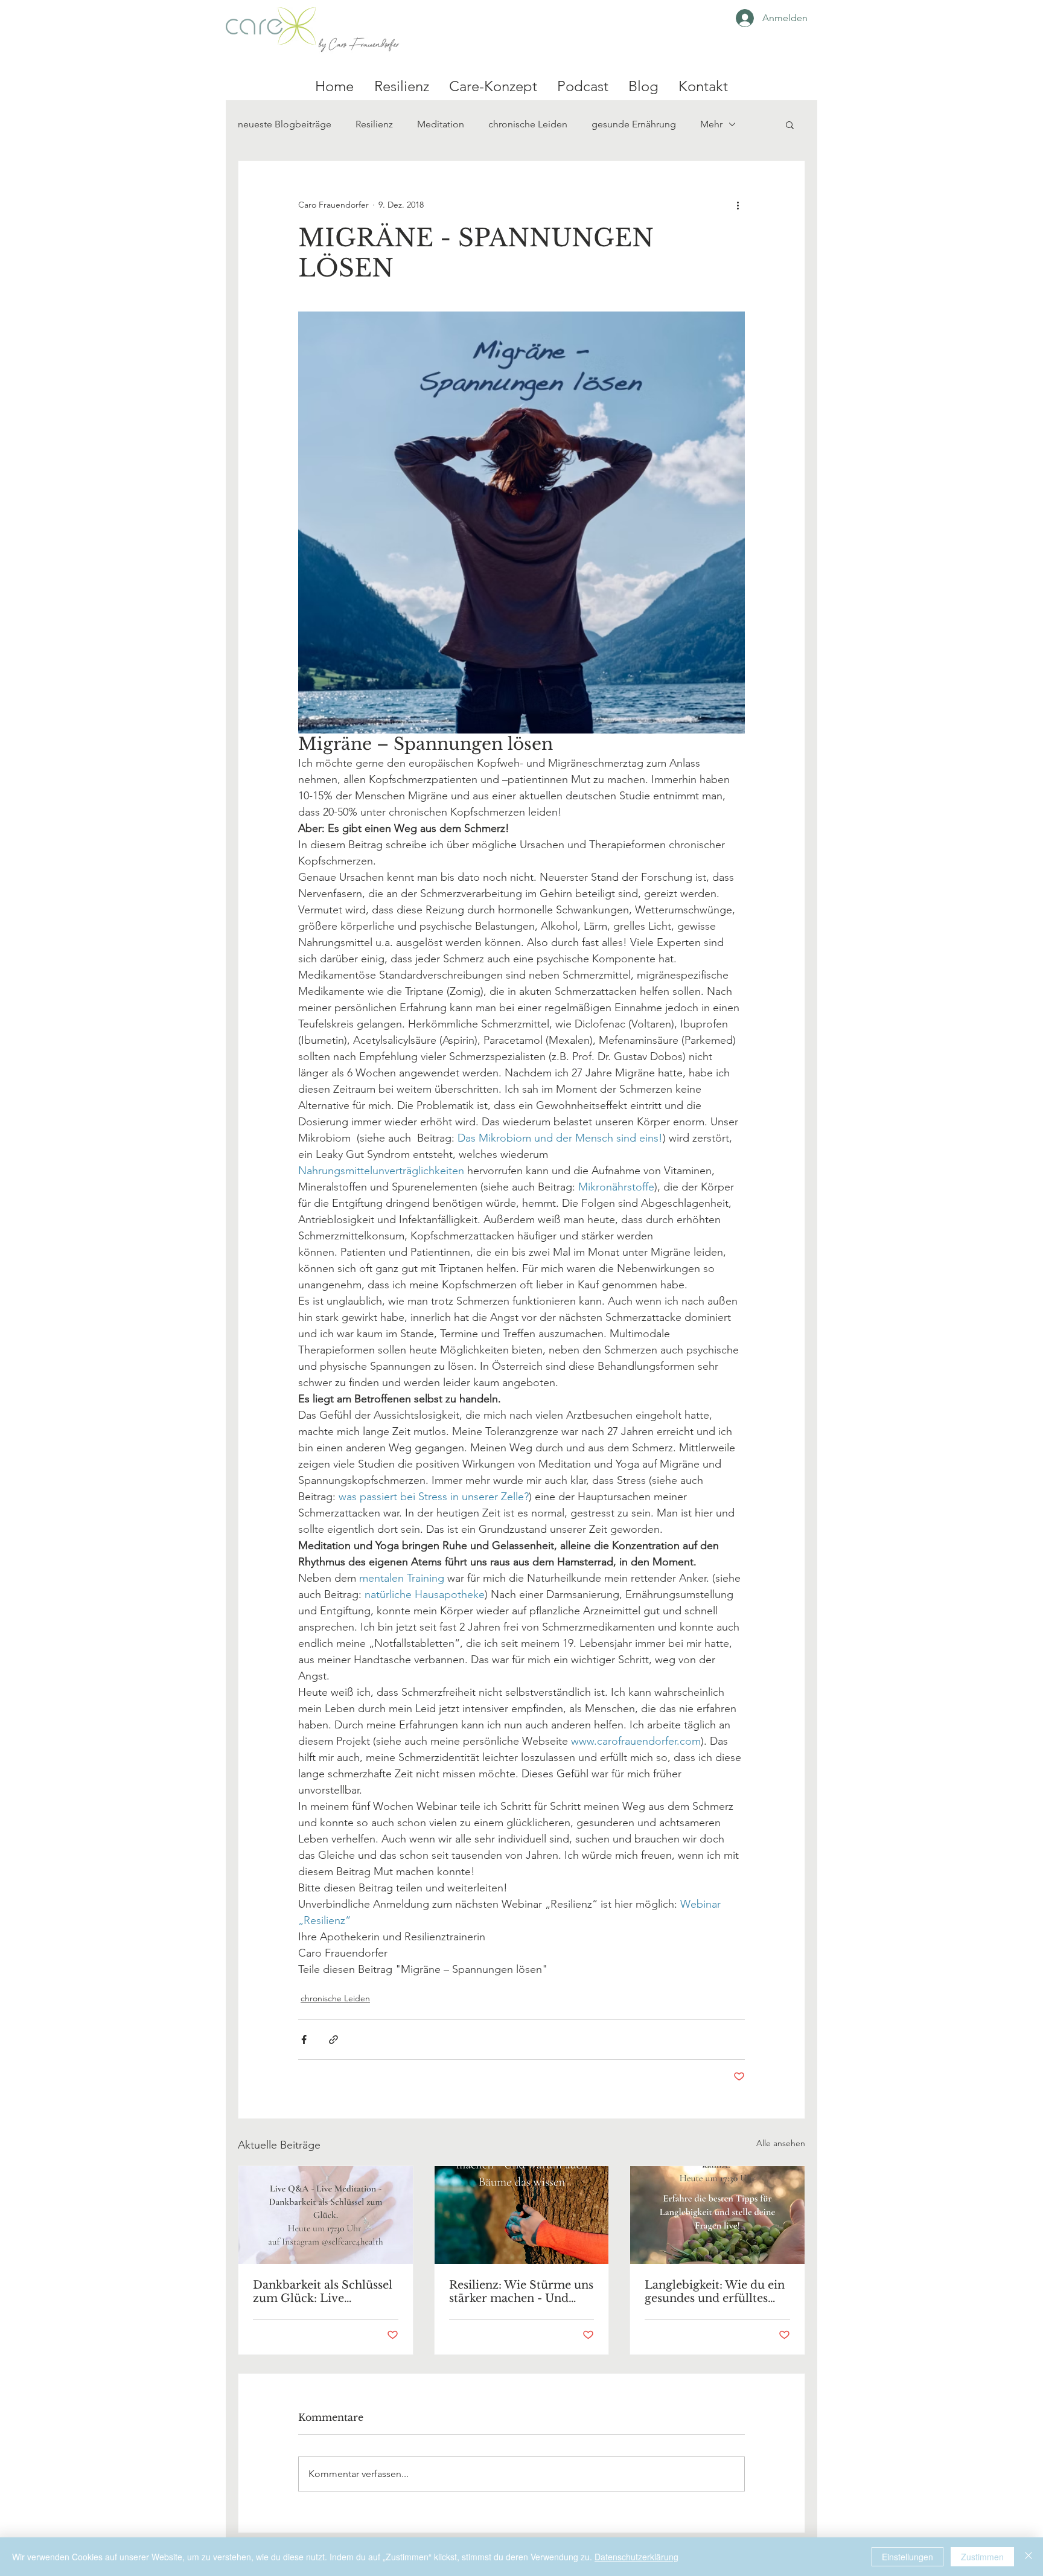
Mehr (711, 124)
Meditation (441, 124)
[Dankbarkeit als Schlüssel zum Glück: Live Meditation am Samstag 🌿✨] (326, 2215)
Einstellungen (907, 2557)
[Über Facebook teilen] (304, 2040)
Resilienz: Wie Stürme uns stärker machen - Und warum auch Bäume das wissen (521, 2292)
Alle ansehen (781, 2143)
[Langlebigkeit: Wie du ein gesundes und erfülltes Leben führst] (717, 2215)
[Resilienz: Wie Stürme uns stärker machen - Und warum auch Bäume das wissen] (522, 2215)
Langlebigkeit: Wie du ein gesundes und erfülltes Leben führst (715, 2292)
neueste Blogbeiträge (285, 124)
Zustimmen (982, 2557)
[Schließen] (1029, 2557)
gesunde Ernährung (634, 124)
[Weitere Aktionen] (738, 205)
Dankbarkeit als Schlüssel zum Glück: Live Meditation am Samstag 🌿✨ (323, 2292)
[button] (790, 124)
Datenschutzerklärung (636, 2557)
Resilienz (374, 124)
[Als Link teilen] (333, 2040)
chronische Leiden (528, 124)
